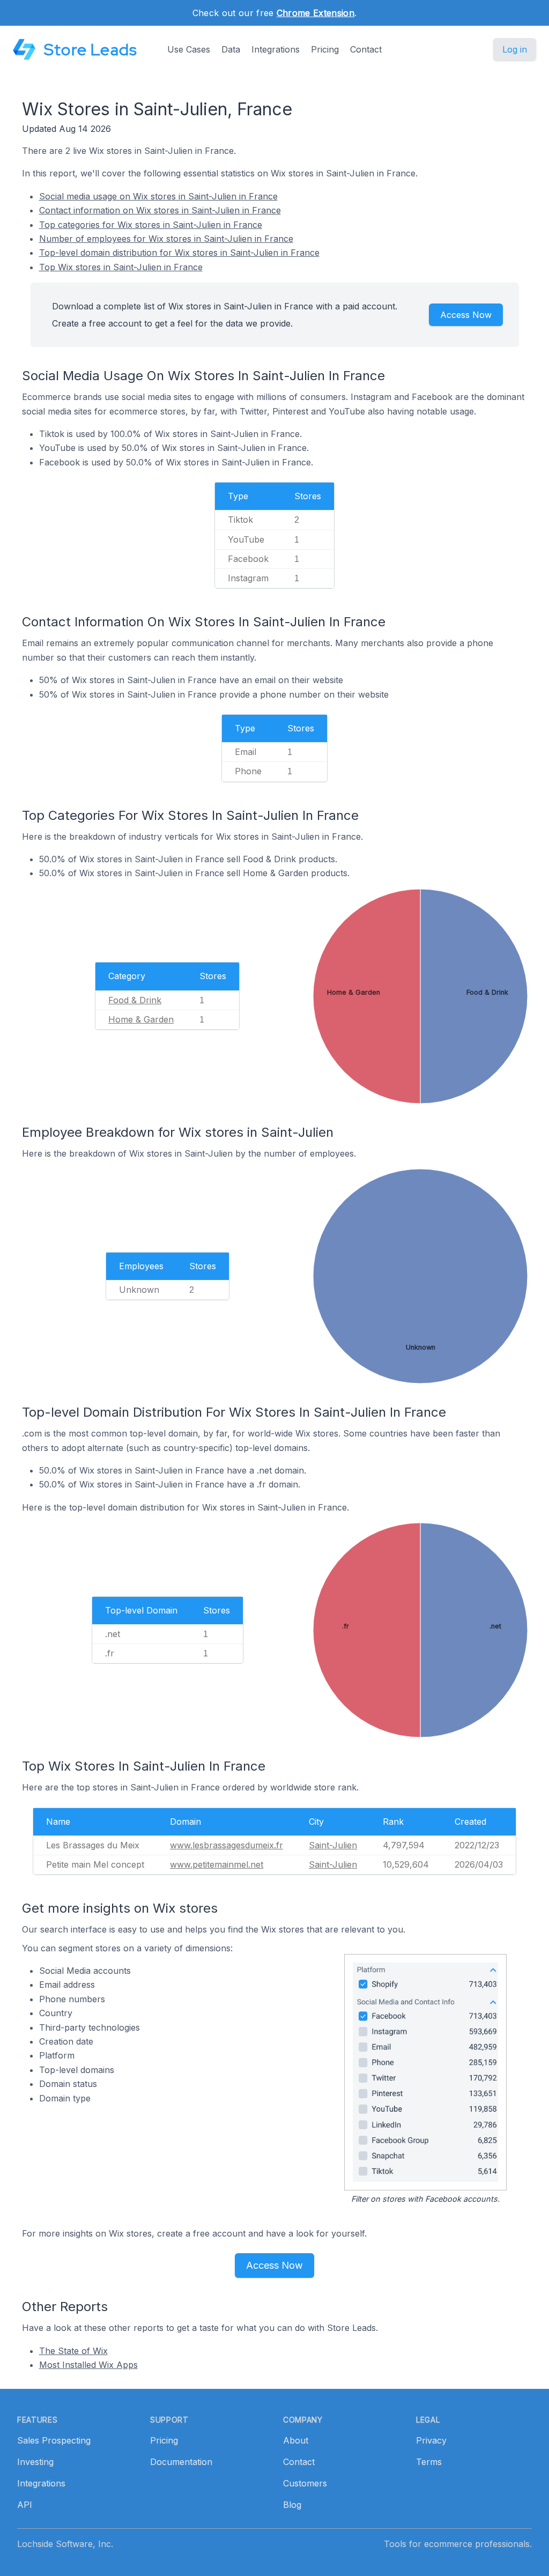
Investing (35, 2462)
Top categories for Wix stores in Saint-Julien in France (151, 225)
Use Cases (189, 49)
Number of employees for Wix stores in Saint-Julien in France (166, 239)
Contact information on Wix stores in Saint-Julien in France (160, 210)
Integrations (276, 49)
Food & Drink (135, 1000)
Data (231, 49)
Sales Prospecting (54, 2440)
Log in (515, 49)
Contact (366, 49)
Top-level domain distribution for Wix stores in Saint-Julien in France (179, 253)
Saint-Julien (333, 1845)
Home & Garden (141, 1019)
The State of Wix (73, 2351)
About (296, 2440)
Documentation (181, 2462)
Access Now (466, 315)
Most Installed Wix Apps (88, 2365)
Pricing (325, 49)
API (25, 2505)
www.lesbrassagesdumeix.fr (227, 1845)
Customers (305, 2483)
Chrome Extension (316, 13)
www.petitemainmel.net (217, 1864)
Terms (429, 2462)
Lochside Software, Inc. (65, 2544)
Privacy (431, 2440)
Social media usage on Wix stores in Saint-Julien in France (158, 196)
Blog (292, 2505)
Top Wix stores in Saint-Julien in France (121, 267)
